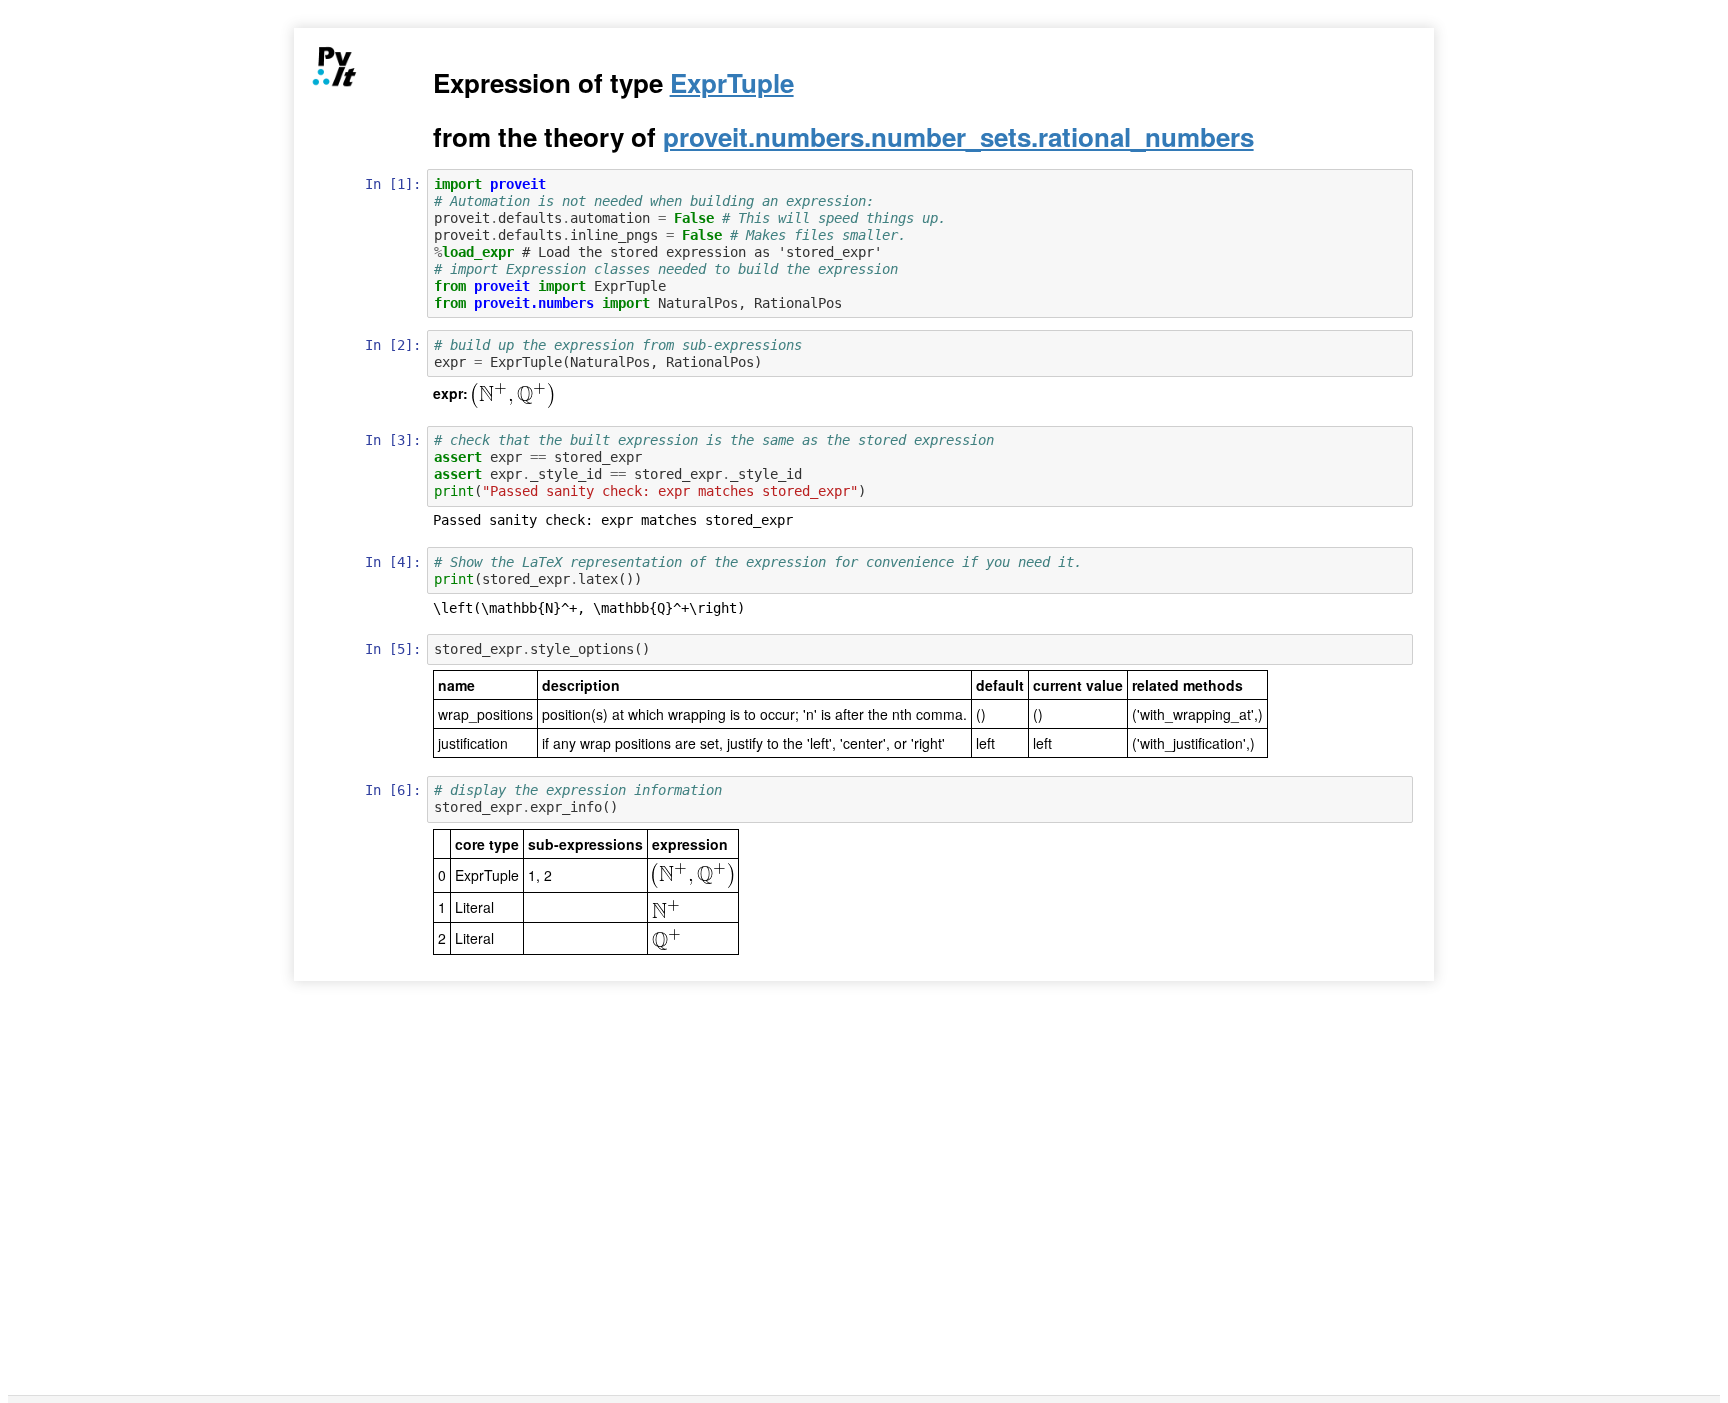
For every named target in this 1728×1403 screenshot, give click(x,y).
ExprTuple (732, 82)
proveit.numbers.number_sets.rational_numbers (958, 136)
